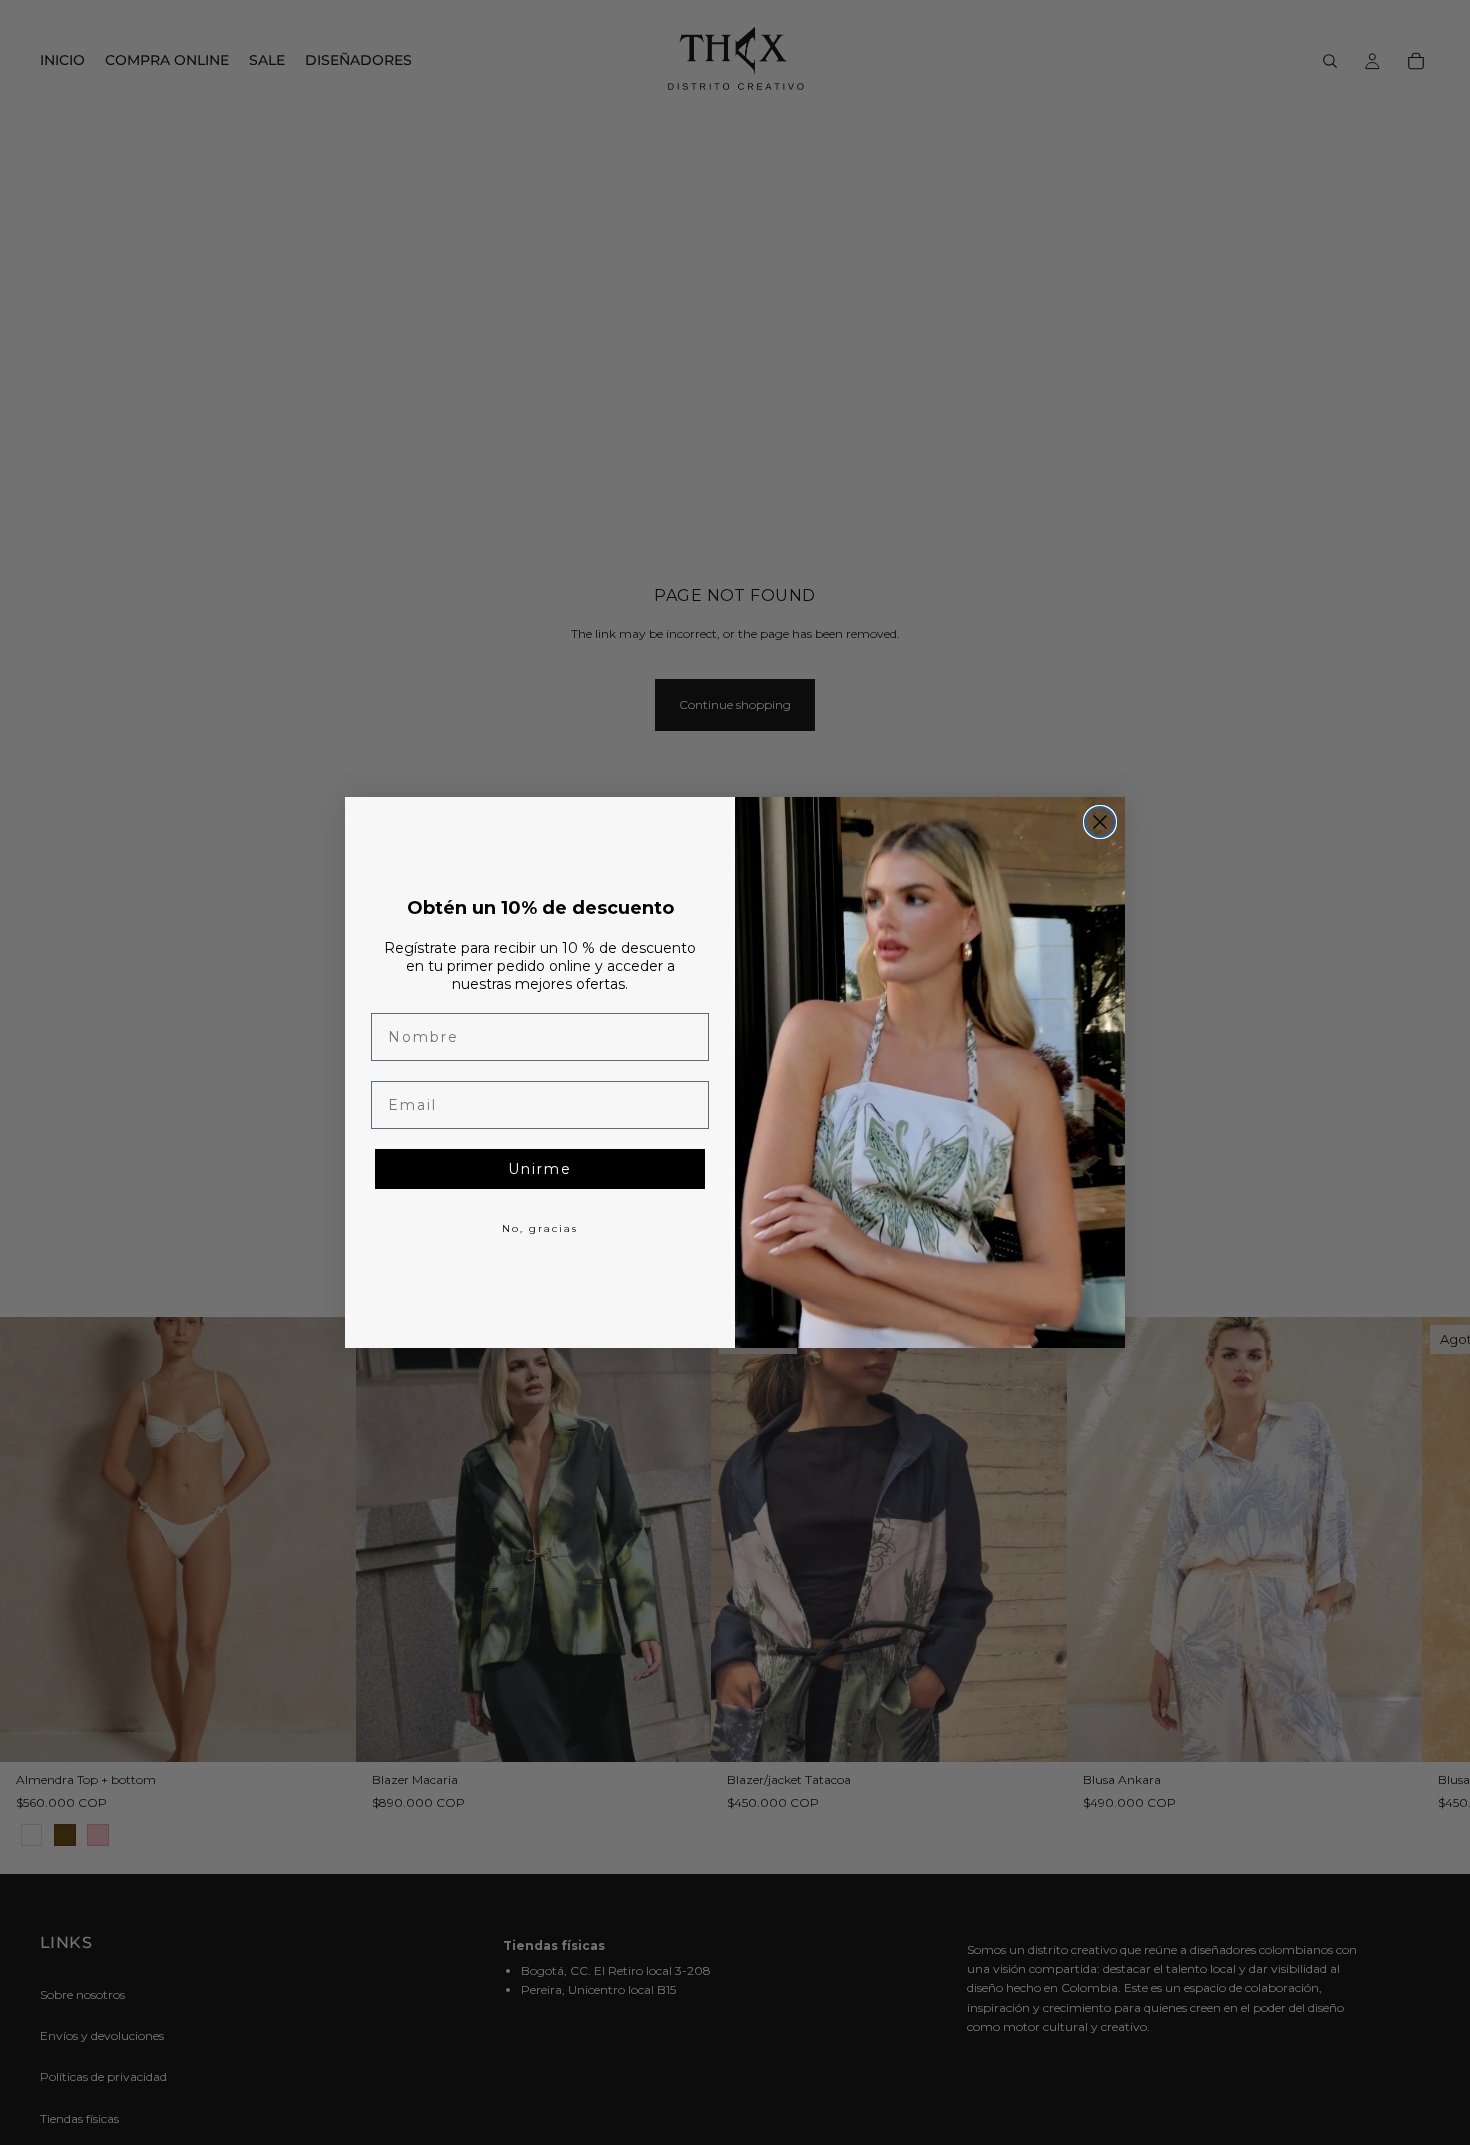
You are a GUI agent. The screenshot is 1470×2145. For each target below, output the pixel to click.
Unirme (540, 1169)
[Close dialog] (1100, 822)
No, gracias (540, 1228)
